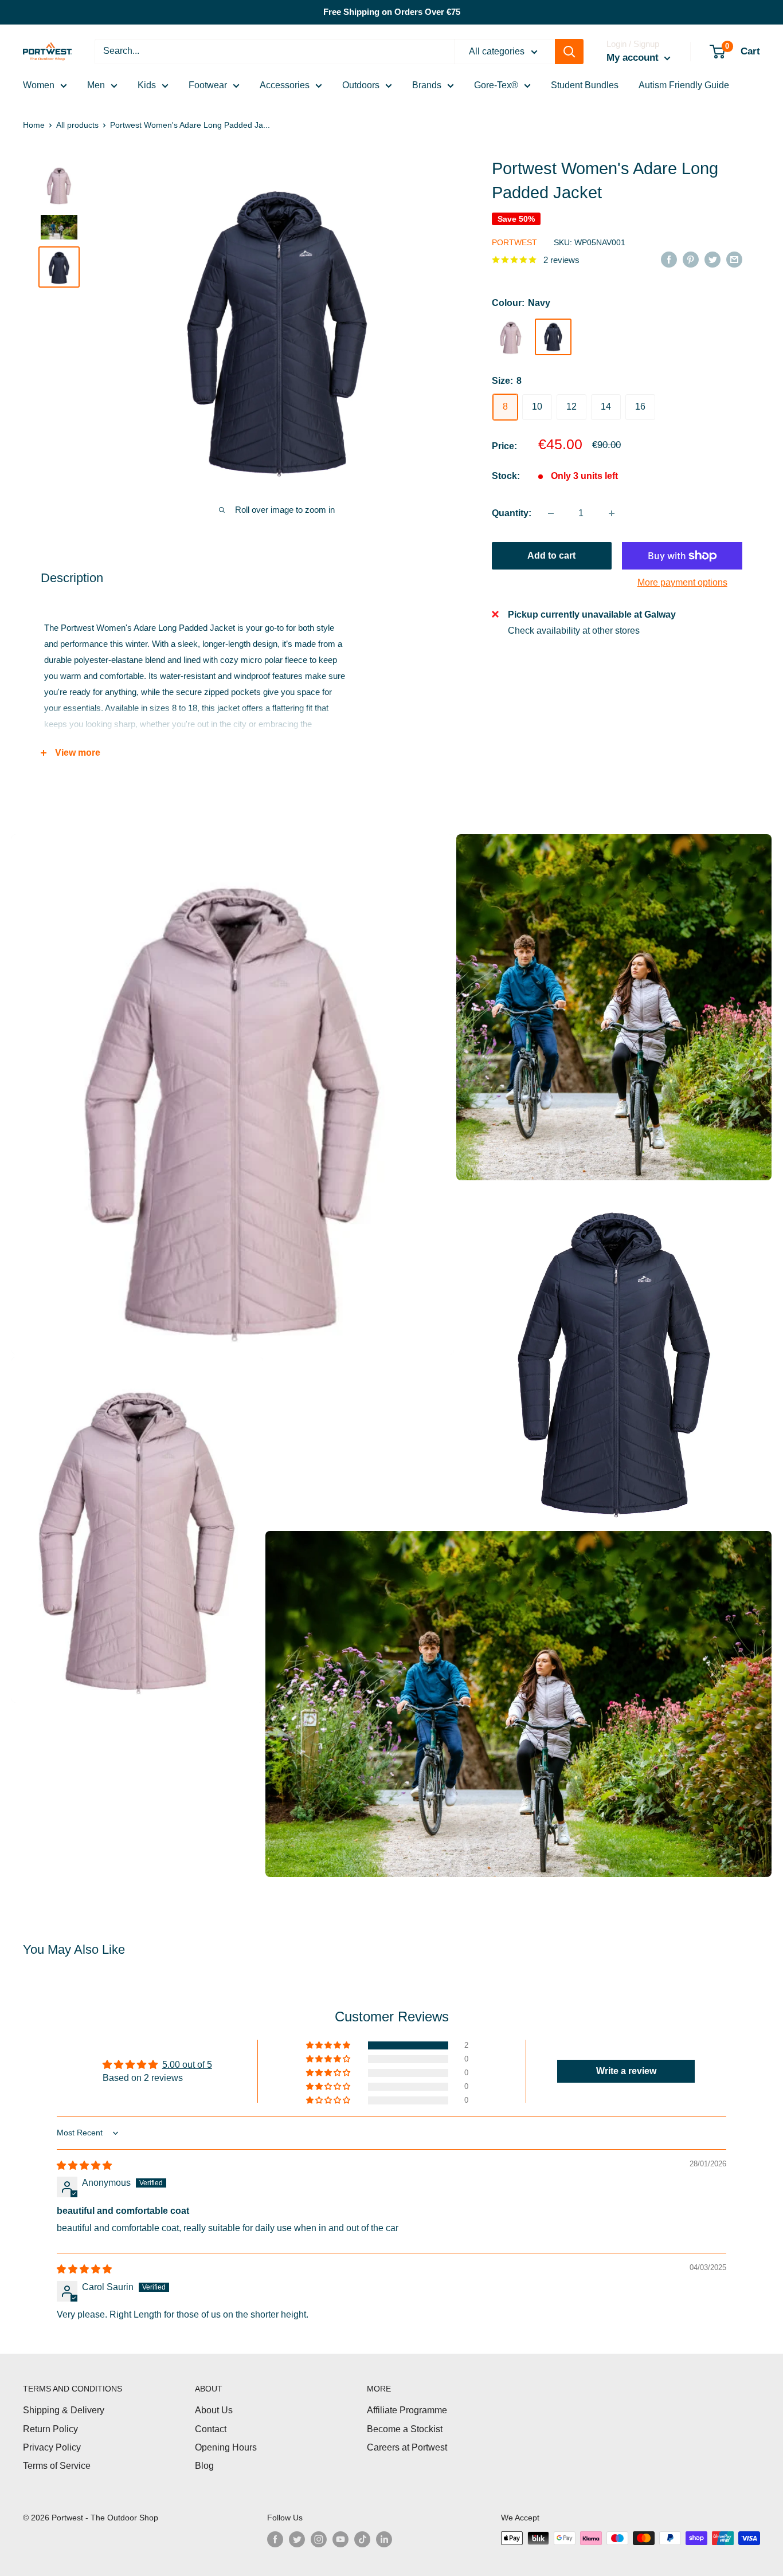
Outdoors (361, 85)
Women (39, 85)
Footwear (208, 85)
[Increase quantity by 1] (612, 513)
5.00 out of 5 (187, 2065)
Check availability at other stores (574, 630)
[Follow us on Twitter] (297, 2539)
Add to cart (551, 555)
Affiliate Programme (407, 2410)
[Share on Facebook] (669, 259)
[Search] (569, 52)
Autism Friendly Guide (684, 85)
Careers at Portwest (407, 2447)
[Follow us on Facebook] (275, 2539)
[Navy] (553, 336)
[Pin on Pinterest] (691, 259)
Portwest (514, 242)
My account (634, 58)
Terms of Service (57, 2466)
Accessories (285, 85)
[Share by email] (734, 259)
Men (96, 85)
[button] (329, 2045)
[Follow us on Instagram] (319, 2539)
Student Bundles (585, 85)
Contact (211, 2429)
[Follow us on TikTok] (362, 2539)
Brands (427, 85)
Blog (204, 2466)
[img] (84, 2165)
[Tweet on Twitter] (712, 259)
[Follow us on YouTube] (340, 2539)
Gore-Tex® (496, 85)
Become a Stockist (405, 2429)
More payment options (682, 582)
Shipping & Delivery (64, 2410)
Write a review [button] (626, 2071)
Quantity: (512, 513)
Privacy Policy (52, 2447)
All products (77, 125)
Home (34, 125)
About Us (214, 2410)
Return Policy (50, 2429)
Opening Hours (226, 2447)
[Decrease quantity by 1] (551, 513)
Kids (147, 85)
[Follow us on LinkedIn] (384, 2539)
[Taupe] (511, 337)
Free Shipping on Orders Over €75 (392, 12)
